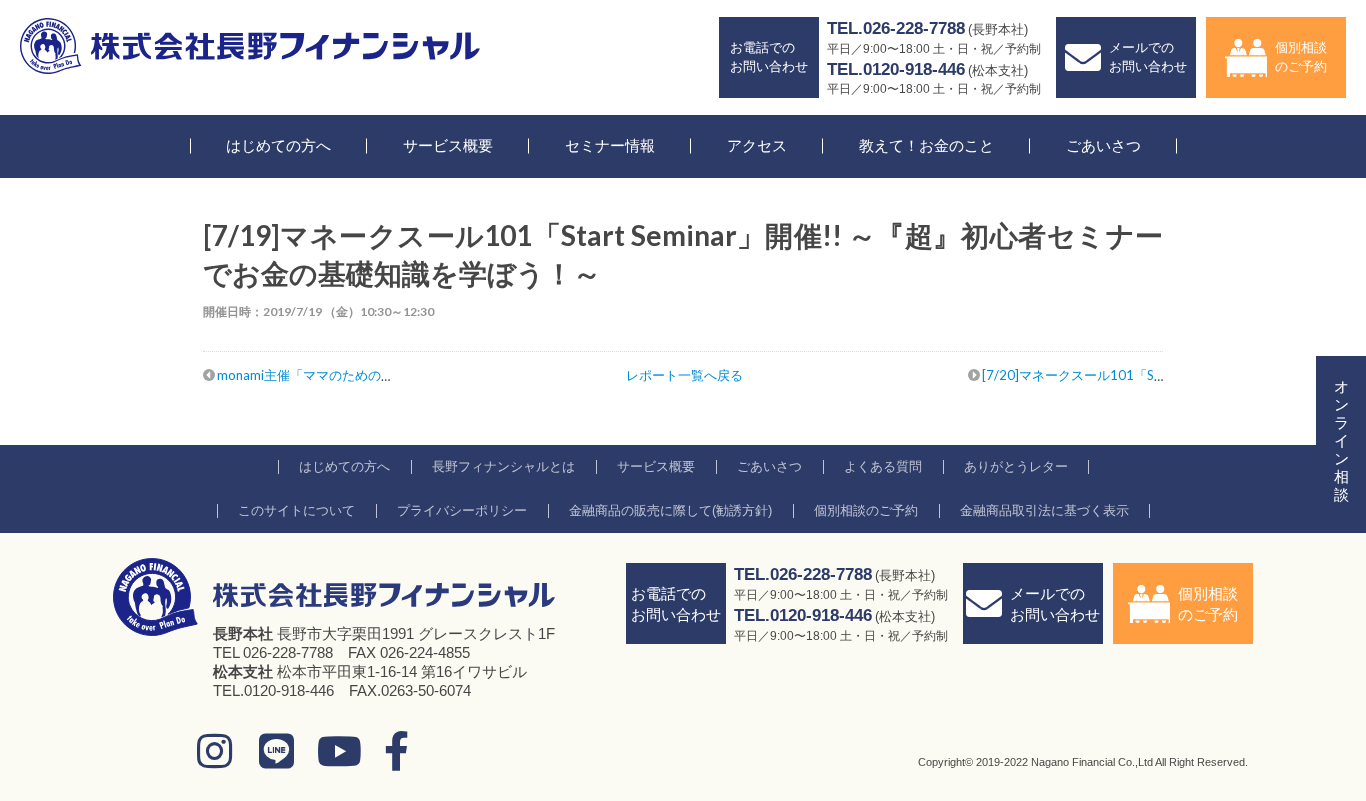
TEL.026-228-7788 (896, 28)
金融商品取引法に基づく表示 (1044, 510)
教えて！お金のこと (926, 145)
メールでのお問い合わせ (1148, 56)
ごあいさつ (1103, 145)
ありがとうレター (1016, 466)
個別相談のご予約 (1301, 56)
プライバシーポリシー (462, 510)
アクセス (757, 145)
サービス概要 (448, 145)
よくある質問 (883, 466)
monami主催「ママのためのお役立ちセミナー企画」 (370, 375)
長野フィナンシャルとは (503, 466)
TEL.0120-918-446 (896, 69)
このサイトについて (296, 510)
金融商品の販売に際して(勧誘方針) (670, 510)
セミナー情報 (610, 145)
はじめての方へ (278, 145)
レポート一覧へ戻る (684, 375)
